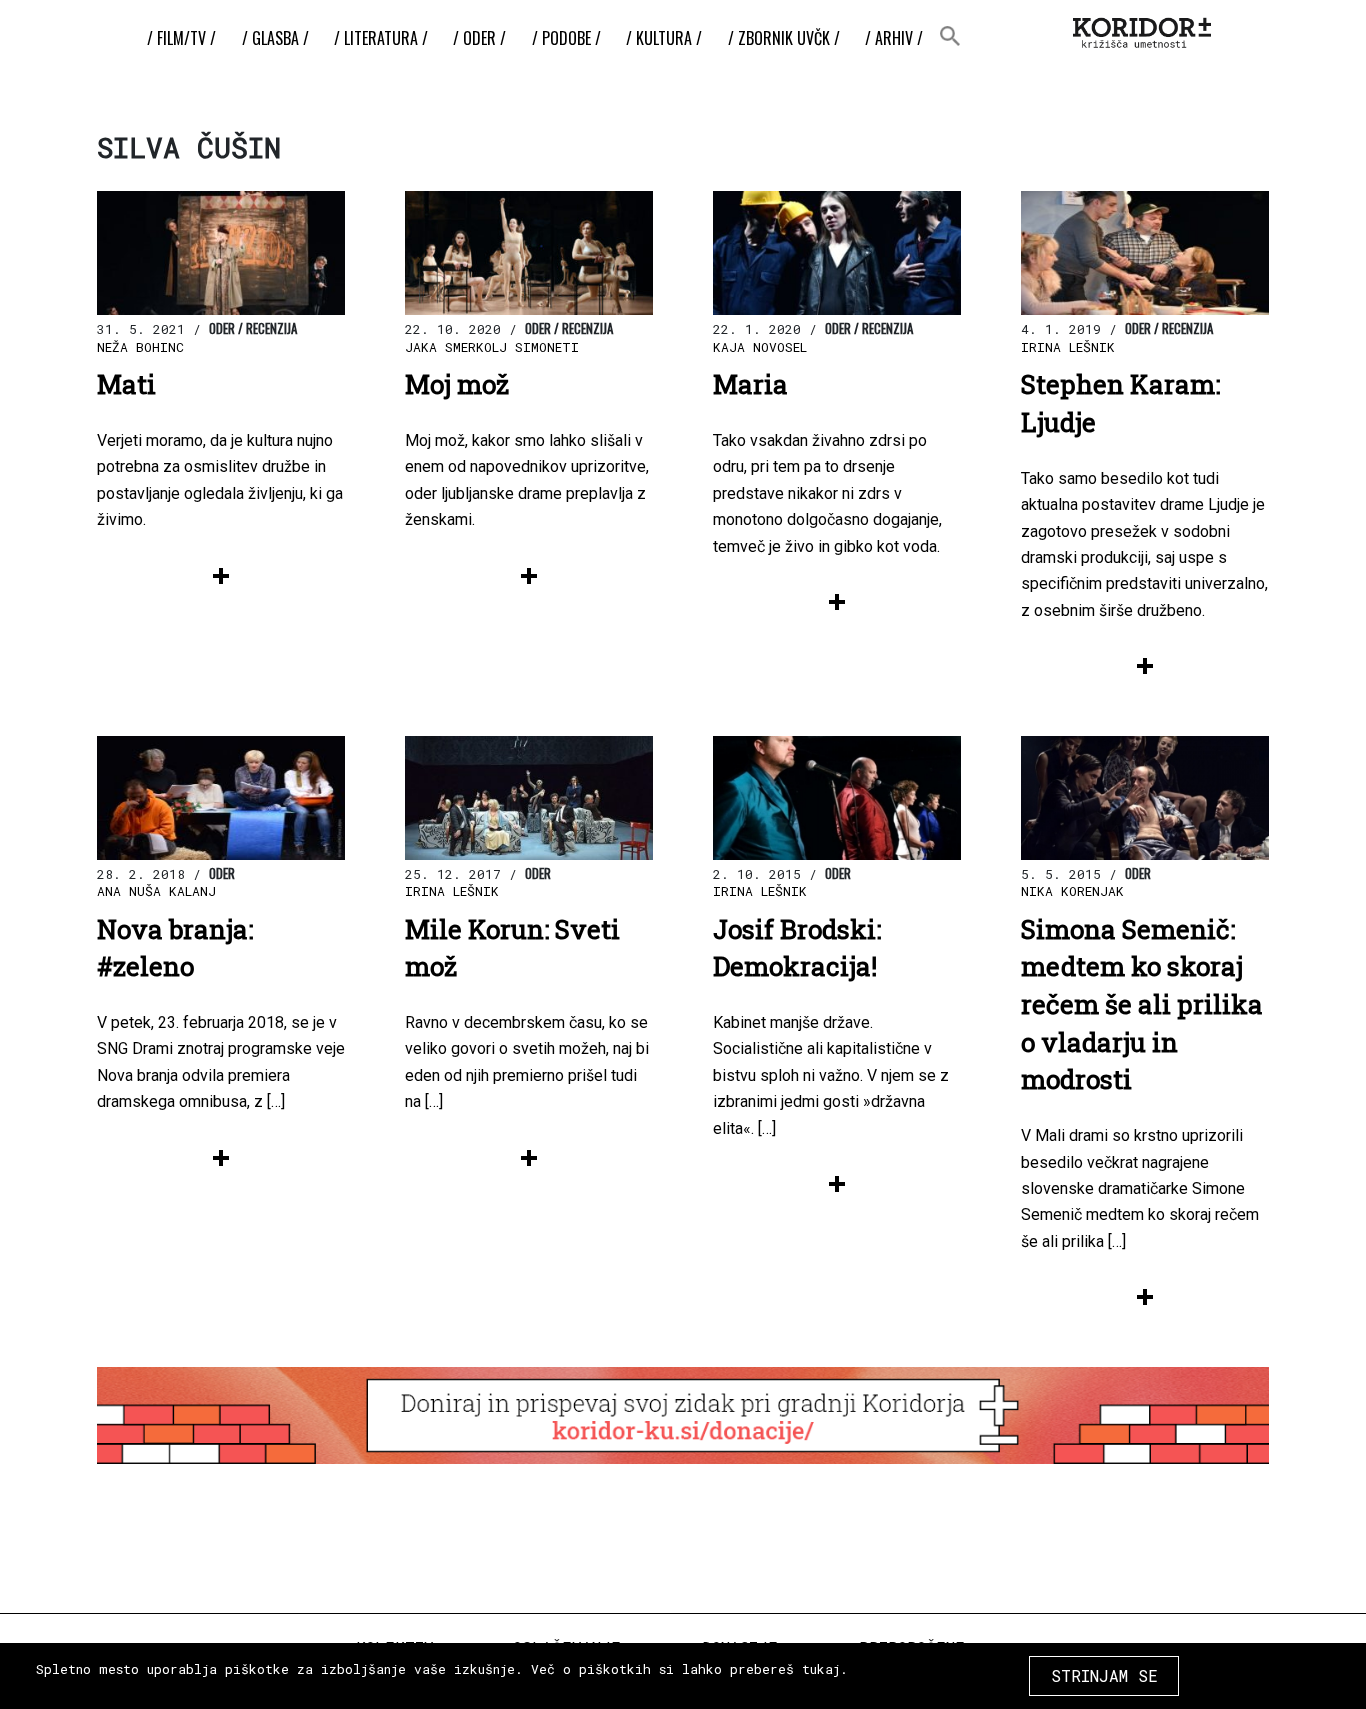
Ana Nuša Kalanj (156, 891)
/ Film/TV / (181, 38)
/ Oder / (479, 38)
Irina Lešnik (1068, 347)
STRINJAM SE (1104, 1675)
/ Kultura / (664, 38)
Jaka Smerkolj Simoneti (492, 347)
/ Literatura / (381, 38)
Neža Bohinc (140, 347)
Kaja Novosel (760, 347)
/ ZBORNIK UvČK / (784, 38)
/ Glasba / (275, 38)
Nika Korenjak (1072, 891)
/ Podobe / (566, 38)
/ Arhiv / (894, 38)
